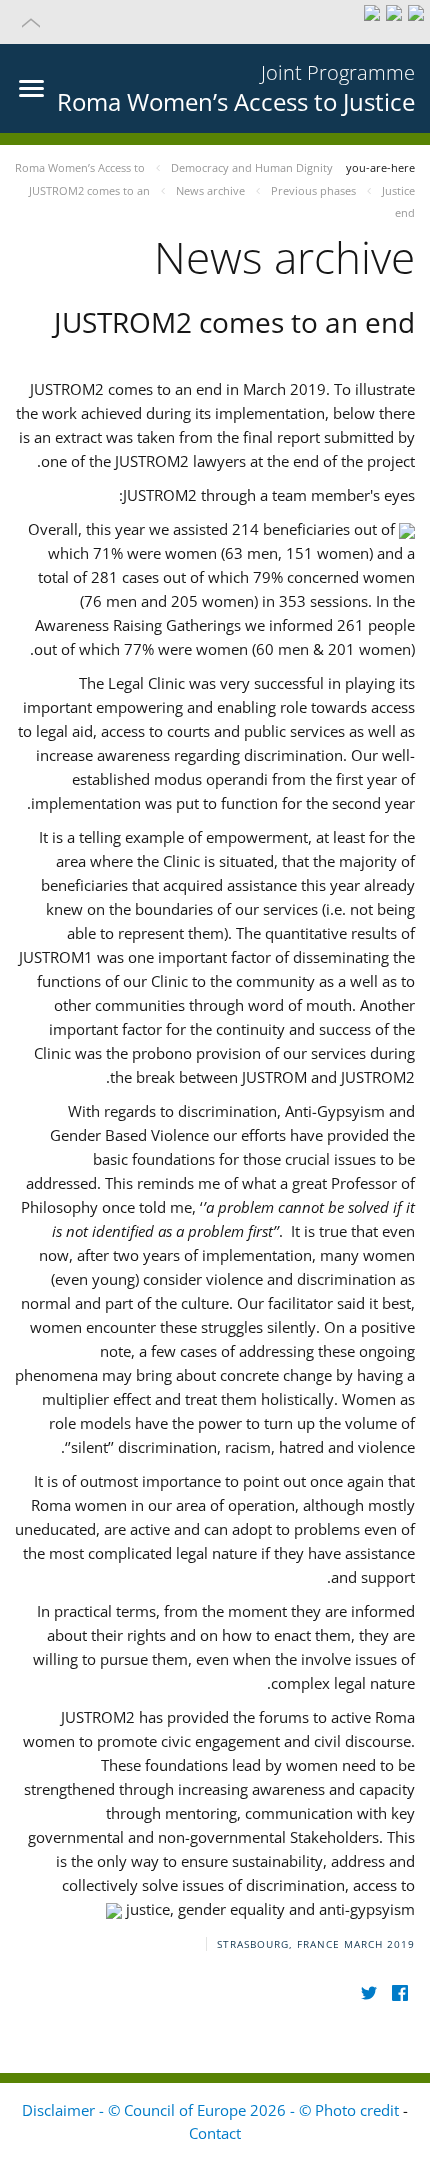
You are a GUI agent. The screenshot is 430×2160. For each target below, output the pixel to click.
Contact (215, 2133)
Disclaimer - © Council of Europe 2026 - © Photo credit (212, 2110)
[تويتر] (368, 1992)
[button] (215, 22)
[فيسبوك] (399, 1992)
